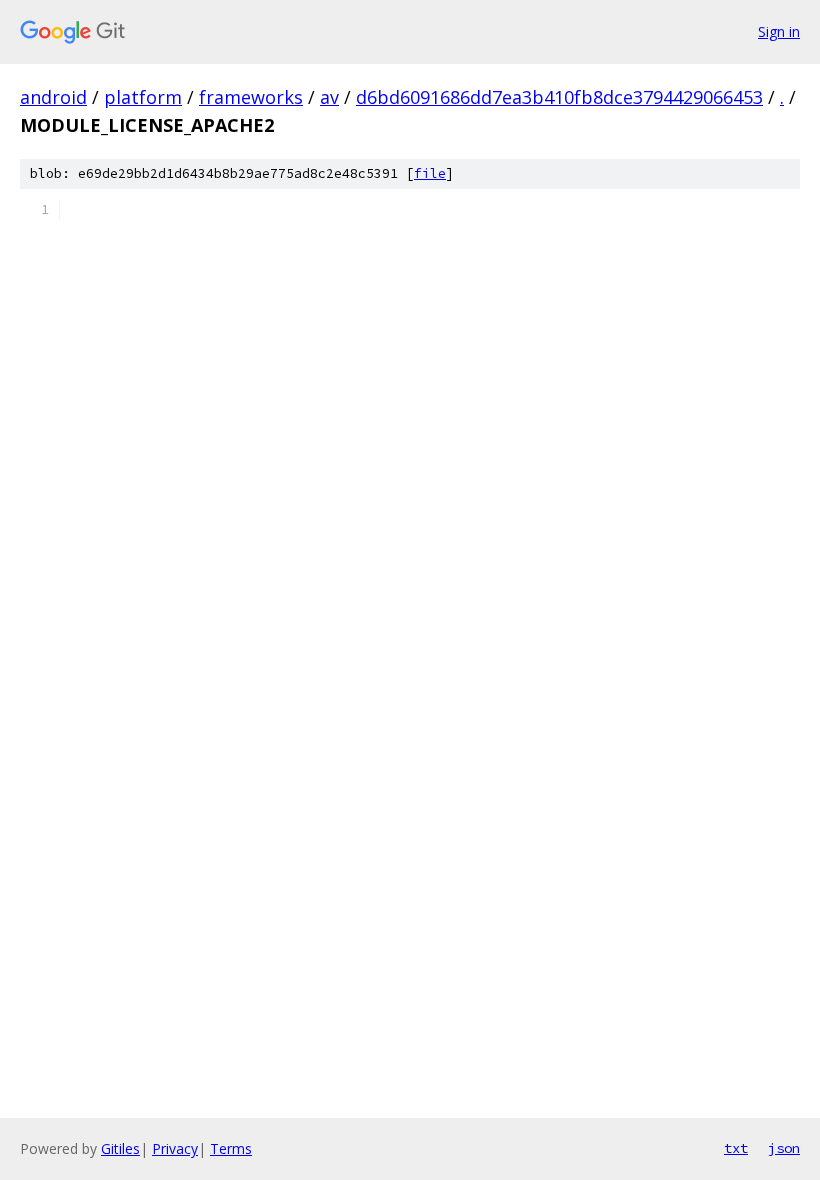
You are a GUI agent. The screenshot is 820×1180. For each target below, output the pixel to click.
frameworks (251, 97)
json (784, 1148)
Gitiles (120, 1148)
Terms (231, 1148)
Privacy (175, 1148)
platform (143, 97)
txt (736, 1148)
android (53, 97)
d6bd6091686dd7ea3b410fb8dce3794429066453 (559, 97)
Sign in (779, 31)
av (329, 97)
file (430, 173)
